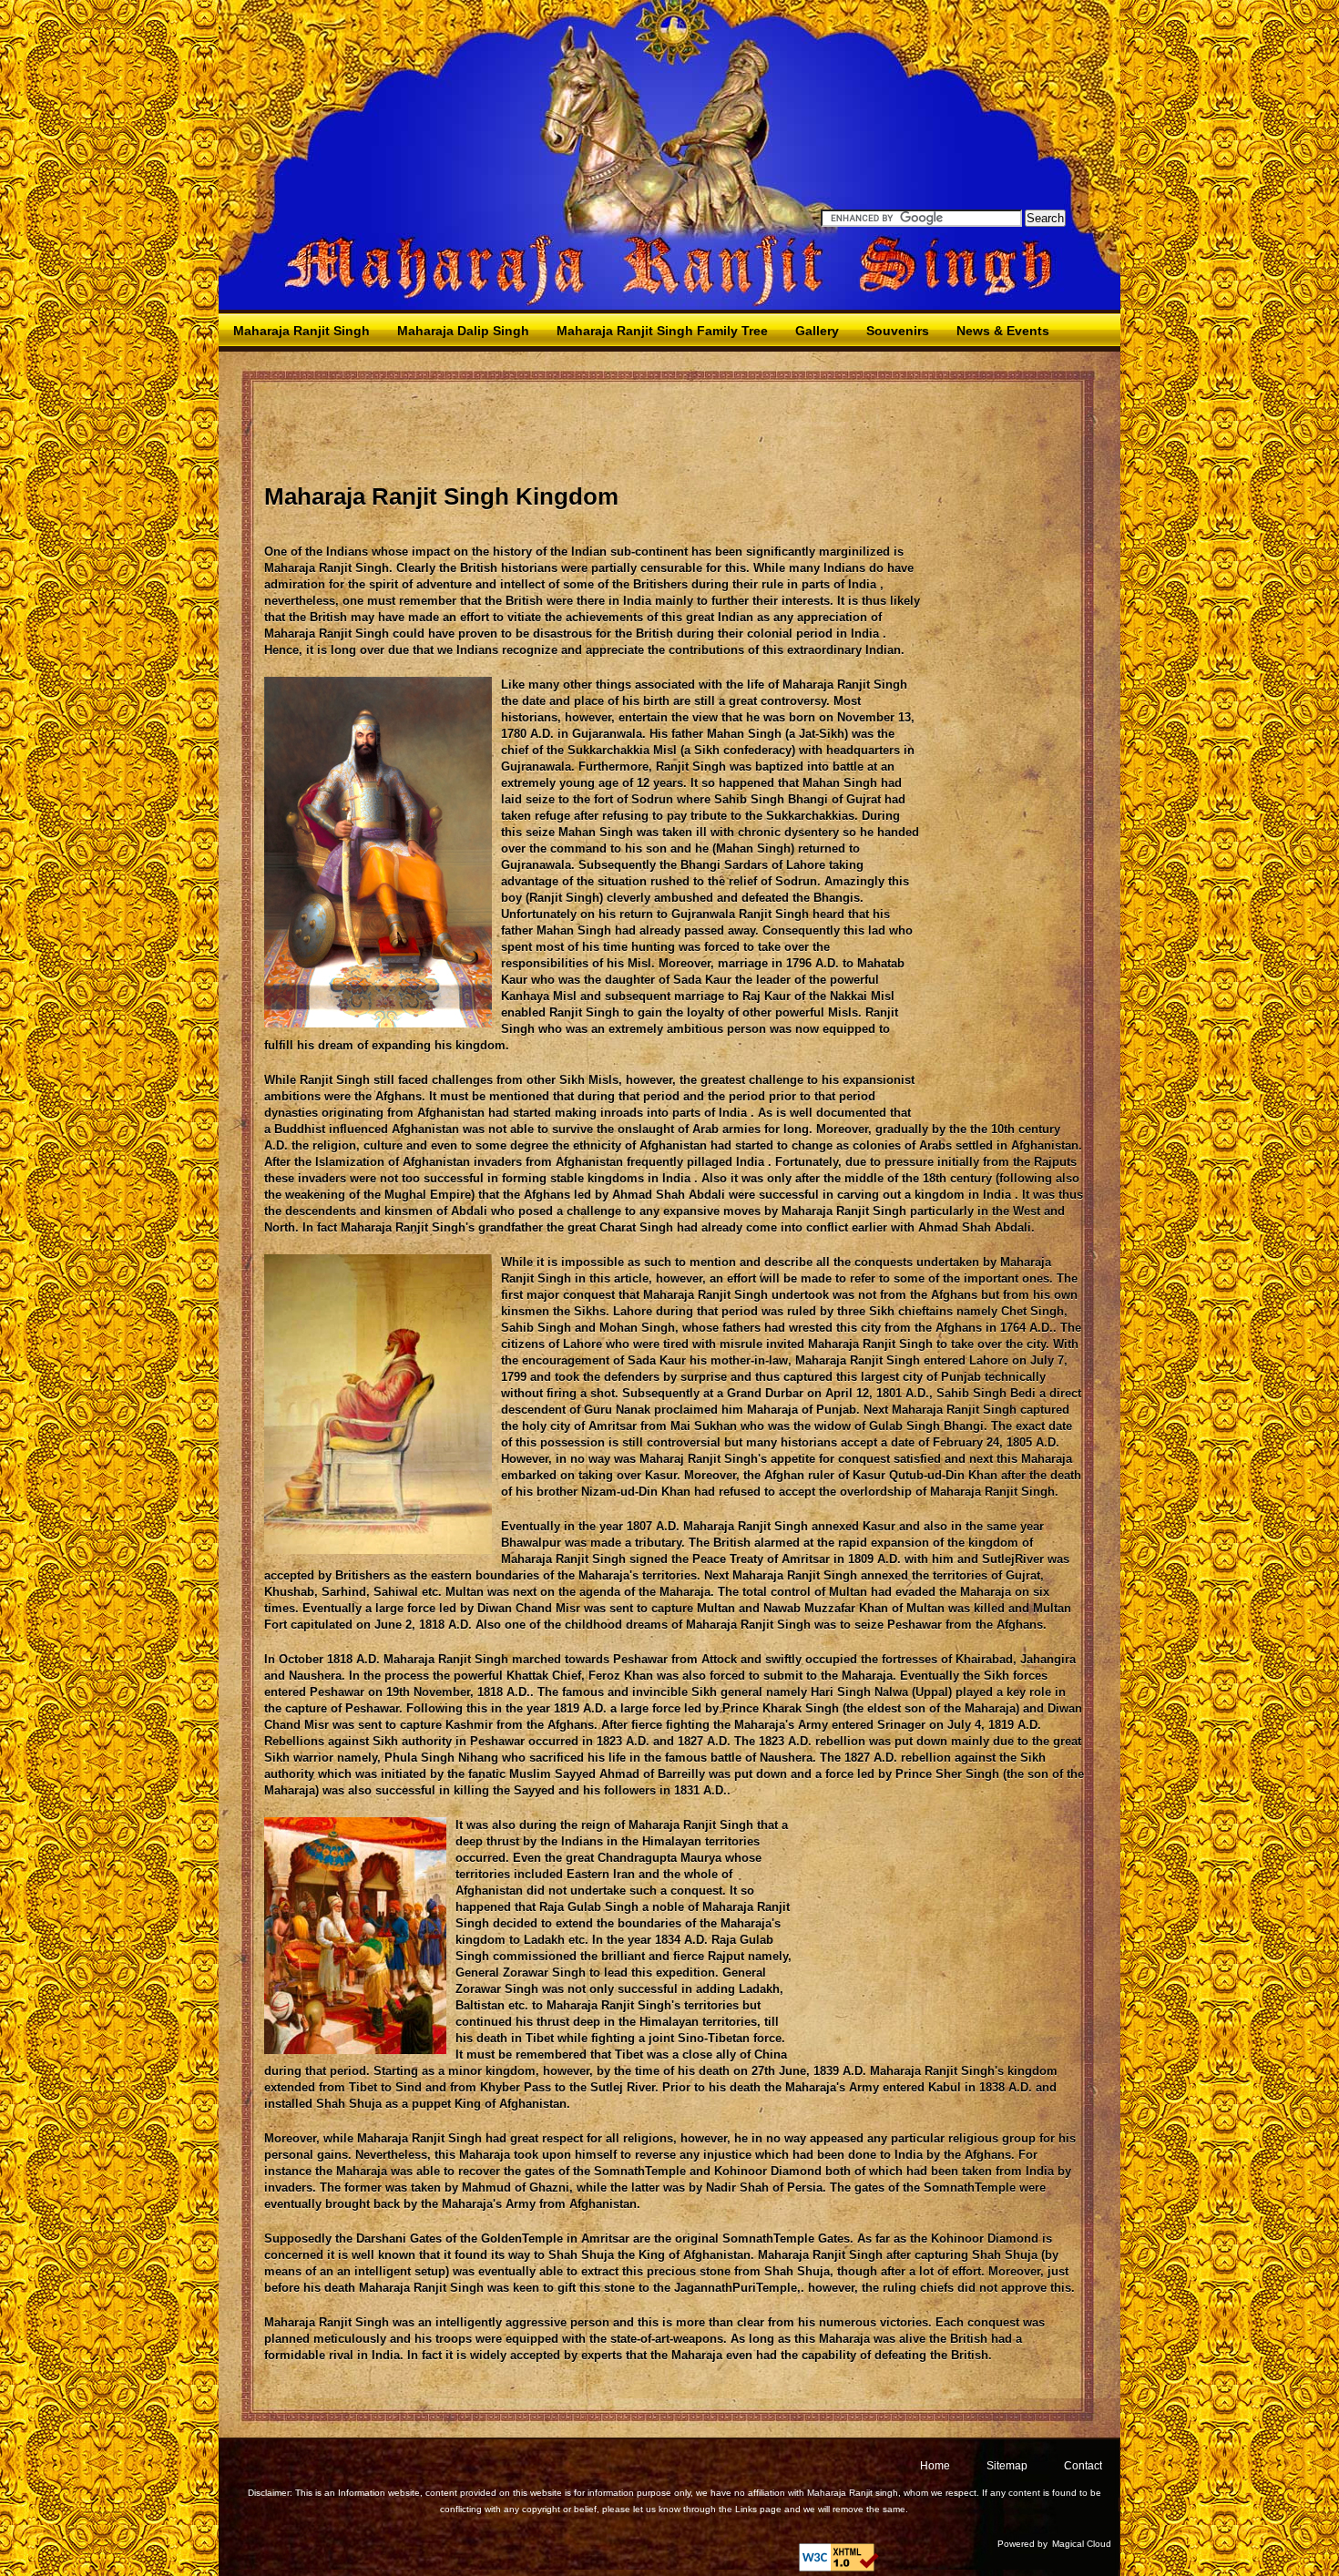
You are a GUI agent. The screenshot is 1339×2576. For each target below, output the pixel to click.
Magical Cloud (1082, 2544)
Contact (1083, 2466)
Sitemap (1007, 2466)
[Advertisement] (596, 434)
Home (935, 2466)
